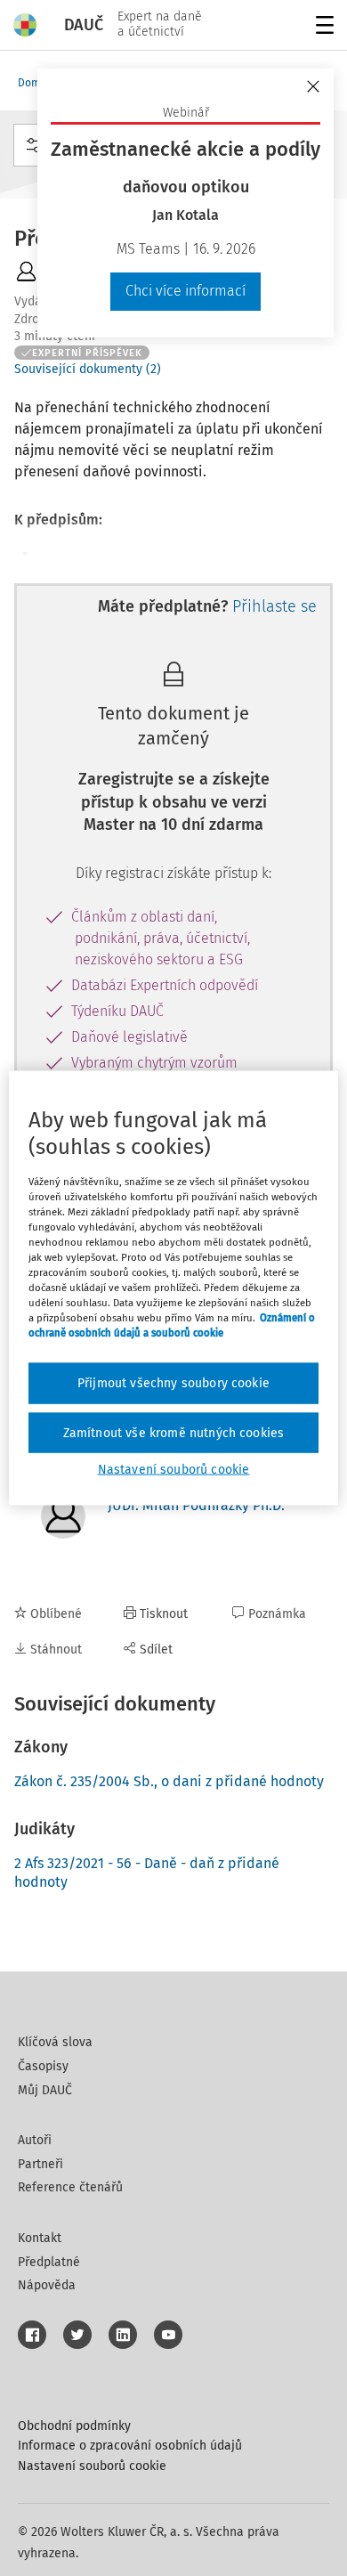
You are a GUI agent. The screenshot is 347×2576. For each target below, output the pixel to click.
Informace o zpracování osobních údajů (130, 2446)
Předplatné (49, 2262)
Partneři (40, 2164)
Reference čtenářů (70, 2187)
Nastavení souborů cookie (92, 2466)
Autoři (35, 2140)
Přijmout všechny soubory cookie (173, 1383)
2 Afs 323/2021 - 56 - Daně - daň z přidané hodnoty (147, 1873)
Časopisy (43, 2066)
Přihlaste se (274, 606)
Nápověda (47, 2285)
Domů (32, 83)
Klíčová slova (55, 2042)
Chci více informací (186, 291)
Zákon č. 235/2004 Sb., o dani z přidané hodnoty (169, 1781)
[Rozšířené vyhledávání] (34, 145)
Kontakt (40, 2238)
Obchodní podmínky (74, 2426)
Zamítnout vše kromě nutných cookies (174, 1432)
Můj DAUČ (45, 2090)
